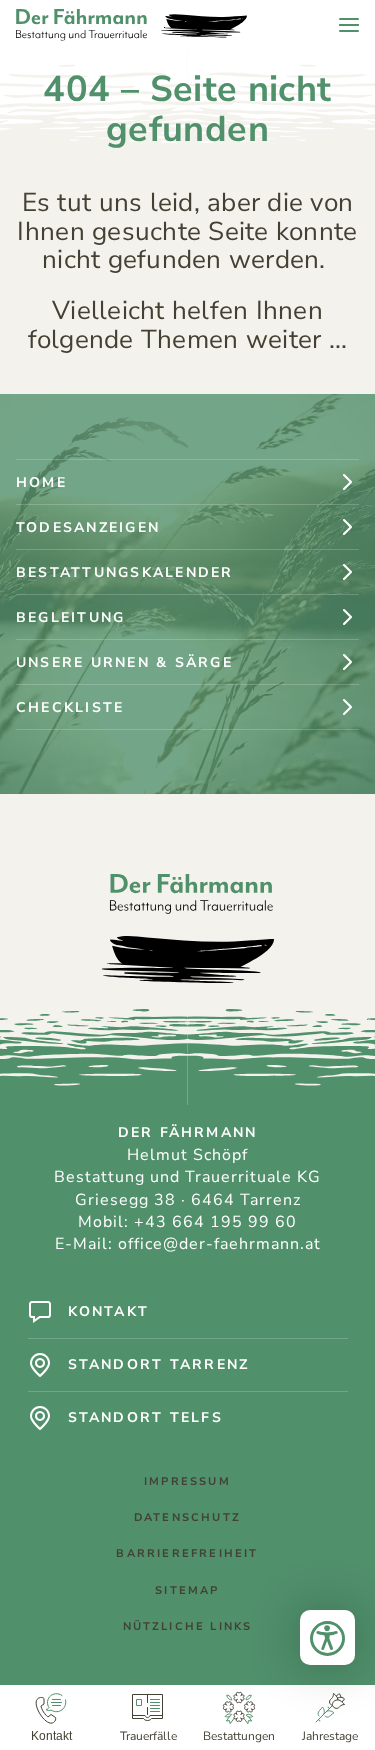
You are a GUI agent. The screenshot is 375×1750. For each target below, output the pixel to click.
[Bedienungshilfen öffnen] (327, 1637)
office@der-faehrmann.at (219, 1244)
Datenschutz (187, 1517)
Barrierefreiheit (187, 1553)
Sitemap (187, 1590)
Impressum (187, 1481)
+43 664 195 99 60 (215, 1222)
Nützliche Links (188, 1626)
